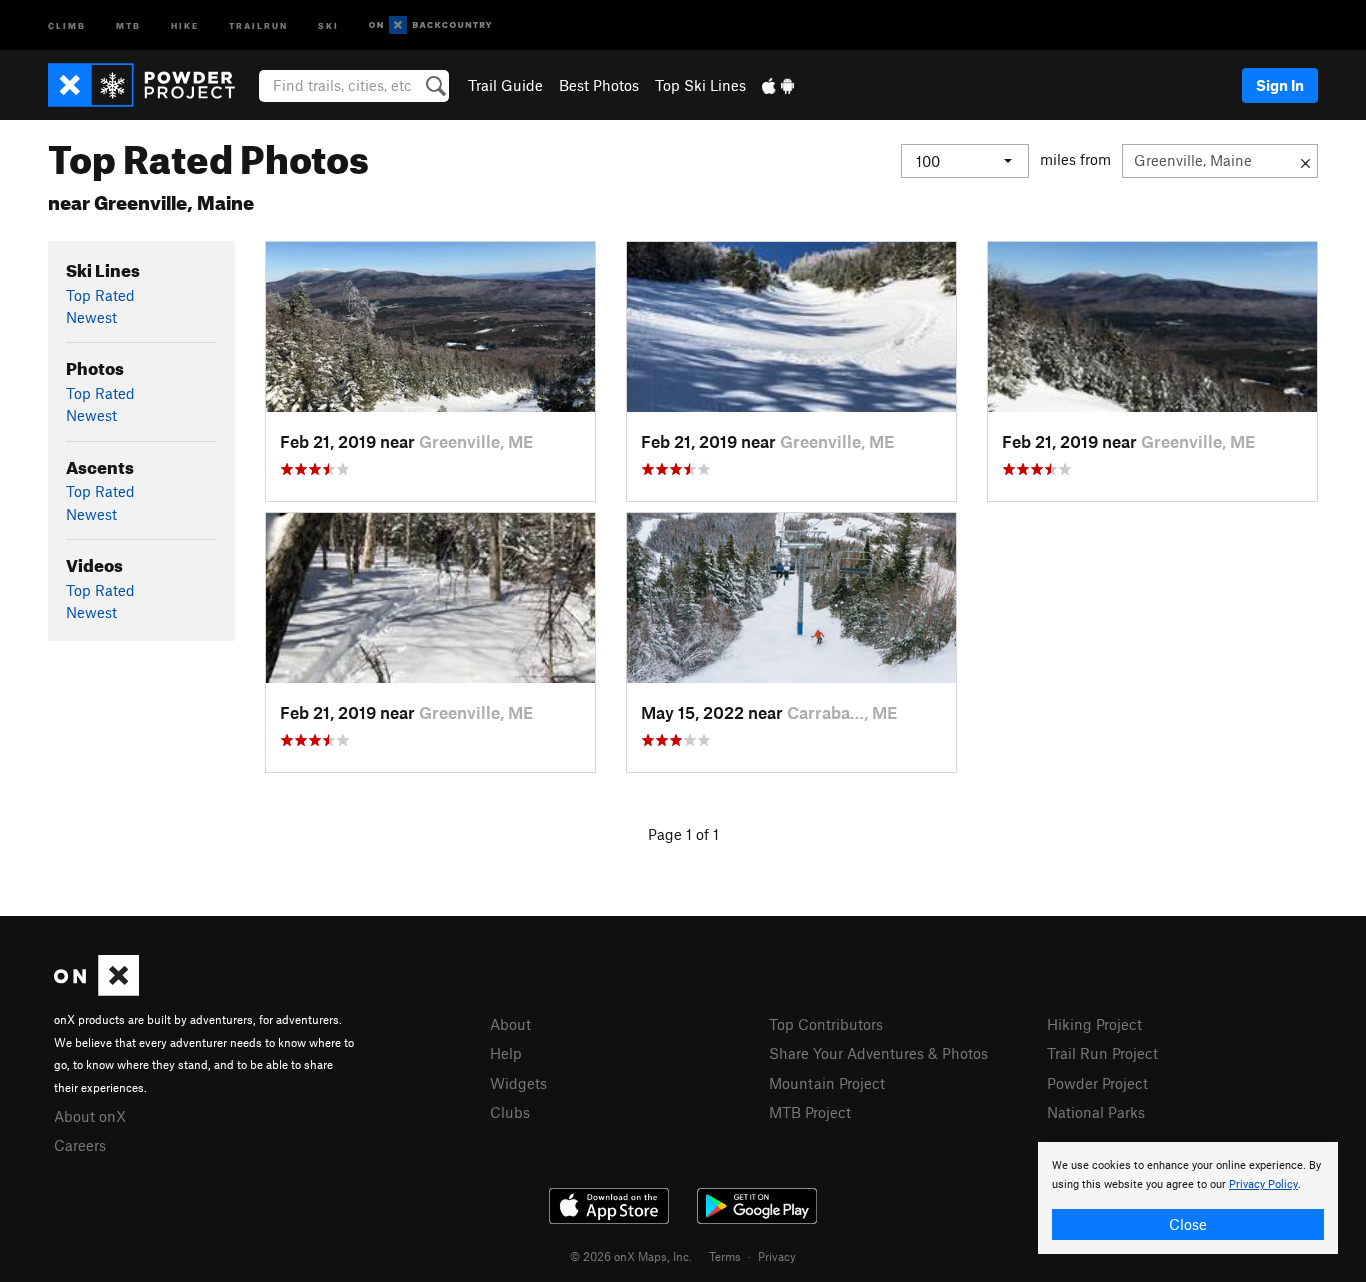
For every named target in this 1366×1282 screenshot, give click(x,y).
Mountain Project (827, 1083)
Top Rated (100, 295)
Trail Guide (505, 85)
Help (506, 1053)
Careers (80, 1145)
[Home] (151, 85)
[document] (1188, 1198)
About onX (90, 1116)
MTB (128, 24)
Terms (725, 1256)
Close (1188, 1224)
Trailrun (258, 24)
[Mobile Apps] (778, 85)
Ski (328, 24)
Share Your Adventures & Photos (878, 1053)
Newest (91, 317)
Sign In (1280, 85)
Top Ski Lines (700, 85)
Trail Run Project (1102, 1053)
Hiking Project (1094, 1024)
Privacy (777, 1256)
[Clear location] (1305, 161)
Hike (185, 24)
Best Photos (599, 85)
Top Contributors (826, 1024)
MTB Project (810, 1112)
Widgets (518, 1083)
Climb (67, 24)
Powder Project (1097, 1083)
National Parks (1096, 1112)
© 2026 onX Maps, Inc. (631, 1256)
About (510, 1024)
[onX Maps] (96, 990)
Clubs (510, 1112)
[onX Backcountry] (430, 25)
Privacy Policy (1263, 1184)
